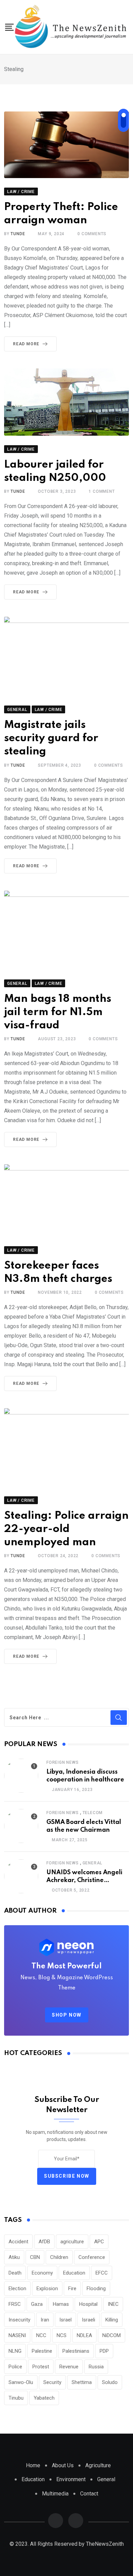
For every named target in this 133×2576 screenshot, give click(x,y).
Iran (45, 2320)
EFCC (102, 2273)
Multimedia (55, 2494)
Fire (72, 2288)
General (93, 1863)
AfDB (44, 2242)
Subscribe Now (67, 2176)
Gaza (37, 2304)
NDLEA (84, 2335)
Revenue (69, 2367)
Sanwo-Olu (21, 2382)
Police (15, 2367)
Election (17, 2288)
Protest (41, 2367)
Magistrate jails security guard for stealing (51, 738)
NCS (62, 2335)
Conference (92, 2257)
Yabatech (44, 2398)
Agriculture (98, 2465)
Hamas (61, 2304)
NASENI (17, 2335)
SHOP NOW (67, 2015)
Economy (42, 2273)
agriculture (72, 2242)
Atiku (14, 2257)
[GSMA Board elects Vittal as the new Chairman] (21, 1826)
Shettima (82, 2382)
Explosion (47, 2288)
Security (52, 2382)
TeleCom (93, 1813)
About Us (63, 2465)
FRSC (15, 2304)
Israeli (88, 2320)
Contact (89, 2494)
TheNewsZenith (105, 2544)
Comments (92, 234)
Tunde (18, 234)
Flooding (96, 2288)
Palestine (42, 2351)
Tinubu (16, 2398)
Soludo (110, 2382)
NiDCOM (112, 2335)
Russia (96, 2367)
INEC (113, 2304)
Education (74, 2273)
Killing (112, 2320)
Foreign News (63, 1762)
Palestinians (76, 2351)
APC (99, 2242)
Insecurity (19, 2320)
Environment (71, 2479)
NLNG (15, 2351)
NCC (41, 2335)
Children (59, 2257)
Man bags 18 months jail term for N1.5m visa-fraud (58, 1012)
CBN (35, 2257)
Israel (65, 2320)
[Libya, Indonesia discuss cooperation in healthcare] (21, 1776)
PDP (104, 2351)
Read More (26, 344)
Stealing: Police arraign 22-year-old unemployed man (66, 1529)
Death (15, 2273)
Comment (102, 491)
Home (33, 2465)
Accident (18, 2242)
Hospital (88, 2304)
